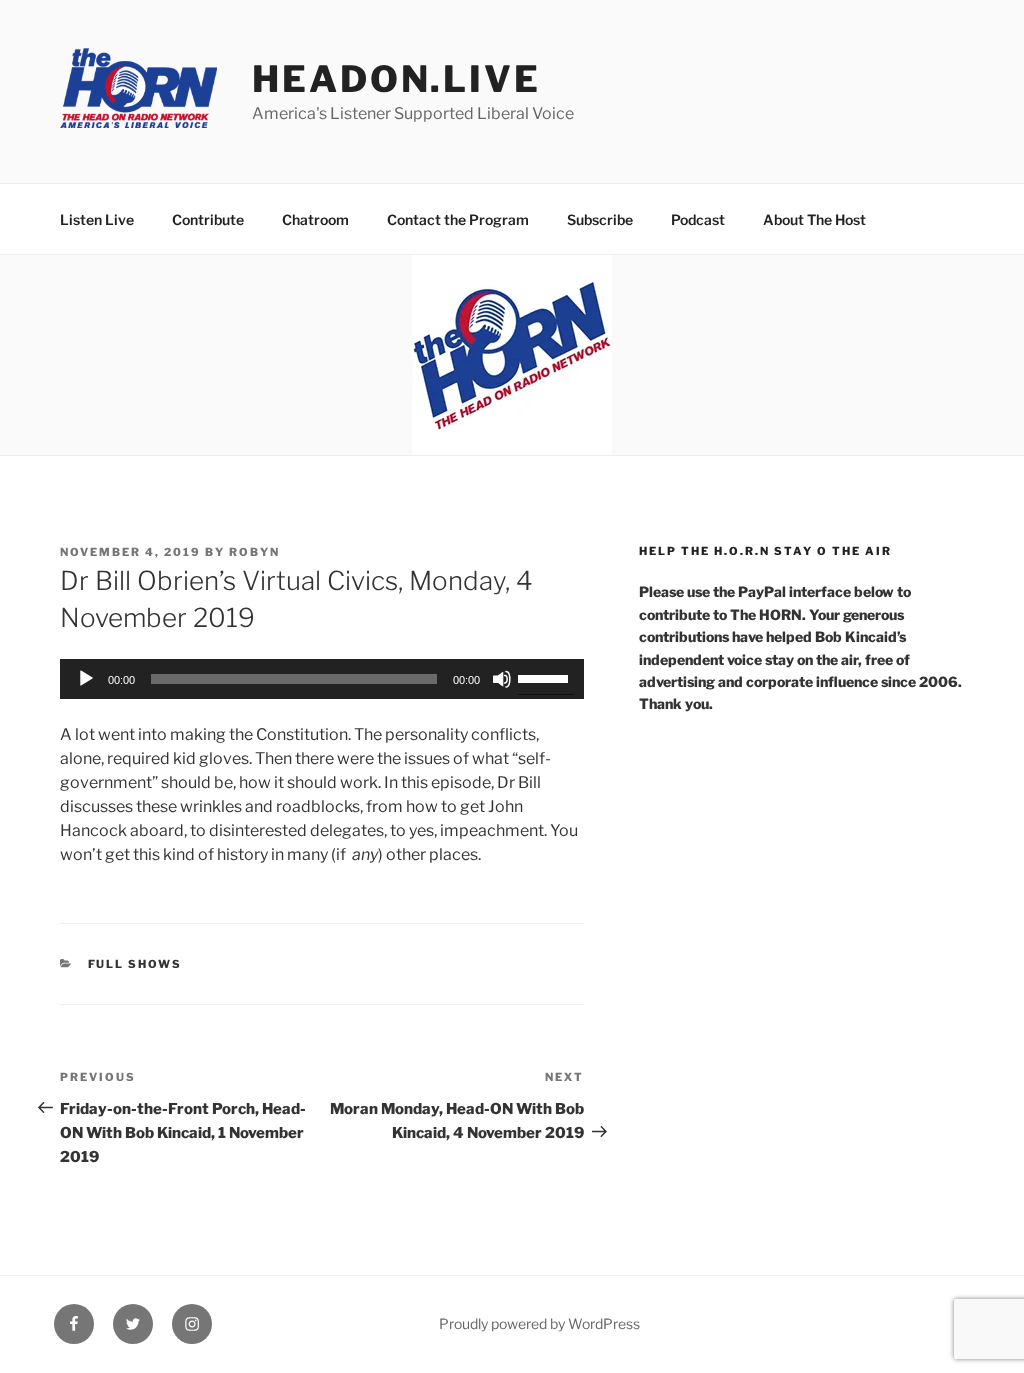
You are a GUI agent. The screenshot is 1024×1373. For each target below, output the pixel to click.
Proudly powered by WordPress (539, 1323)
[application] (322, 679)
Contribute (208, 219)
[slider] (546, 677)
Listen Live (97, 219)
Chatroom (315, 219)
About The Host (814, 219)
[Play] (86, 679)
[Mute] (502, 679)
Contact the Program (458, 219)
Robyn (254, 552)
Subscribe (600, 219)
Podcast (698, 219)
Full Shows (135, 964)
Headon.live (396, 79)
